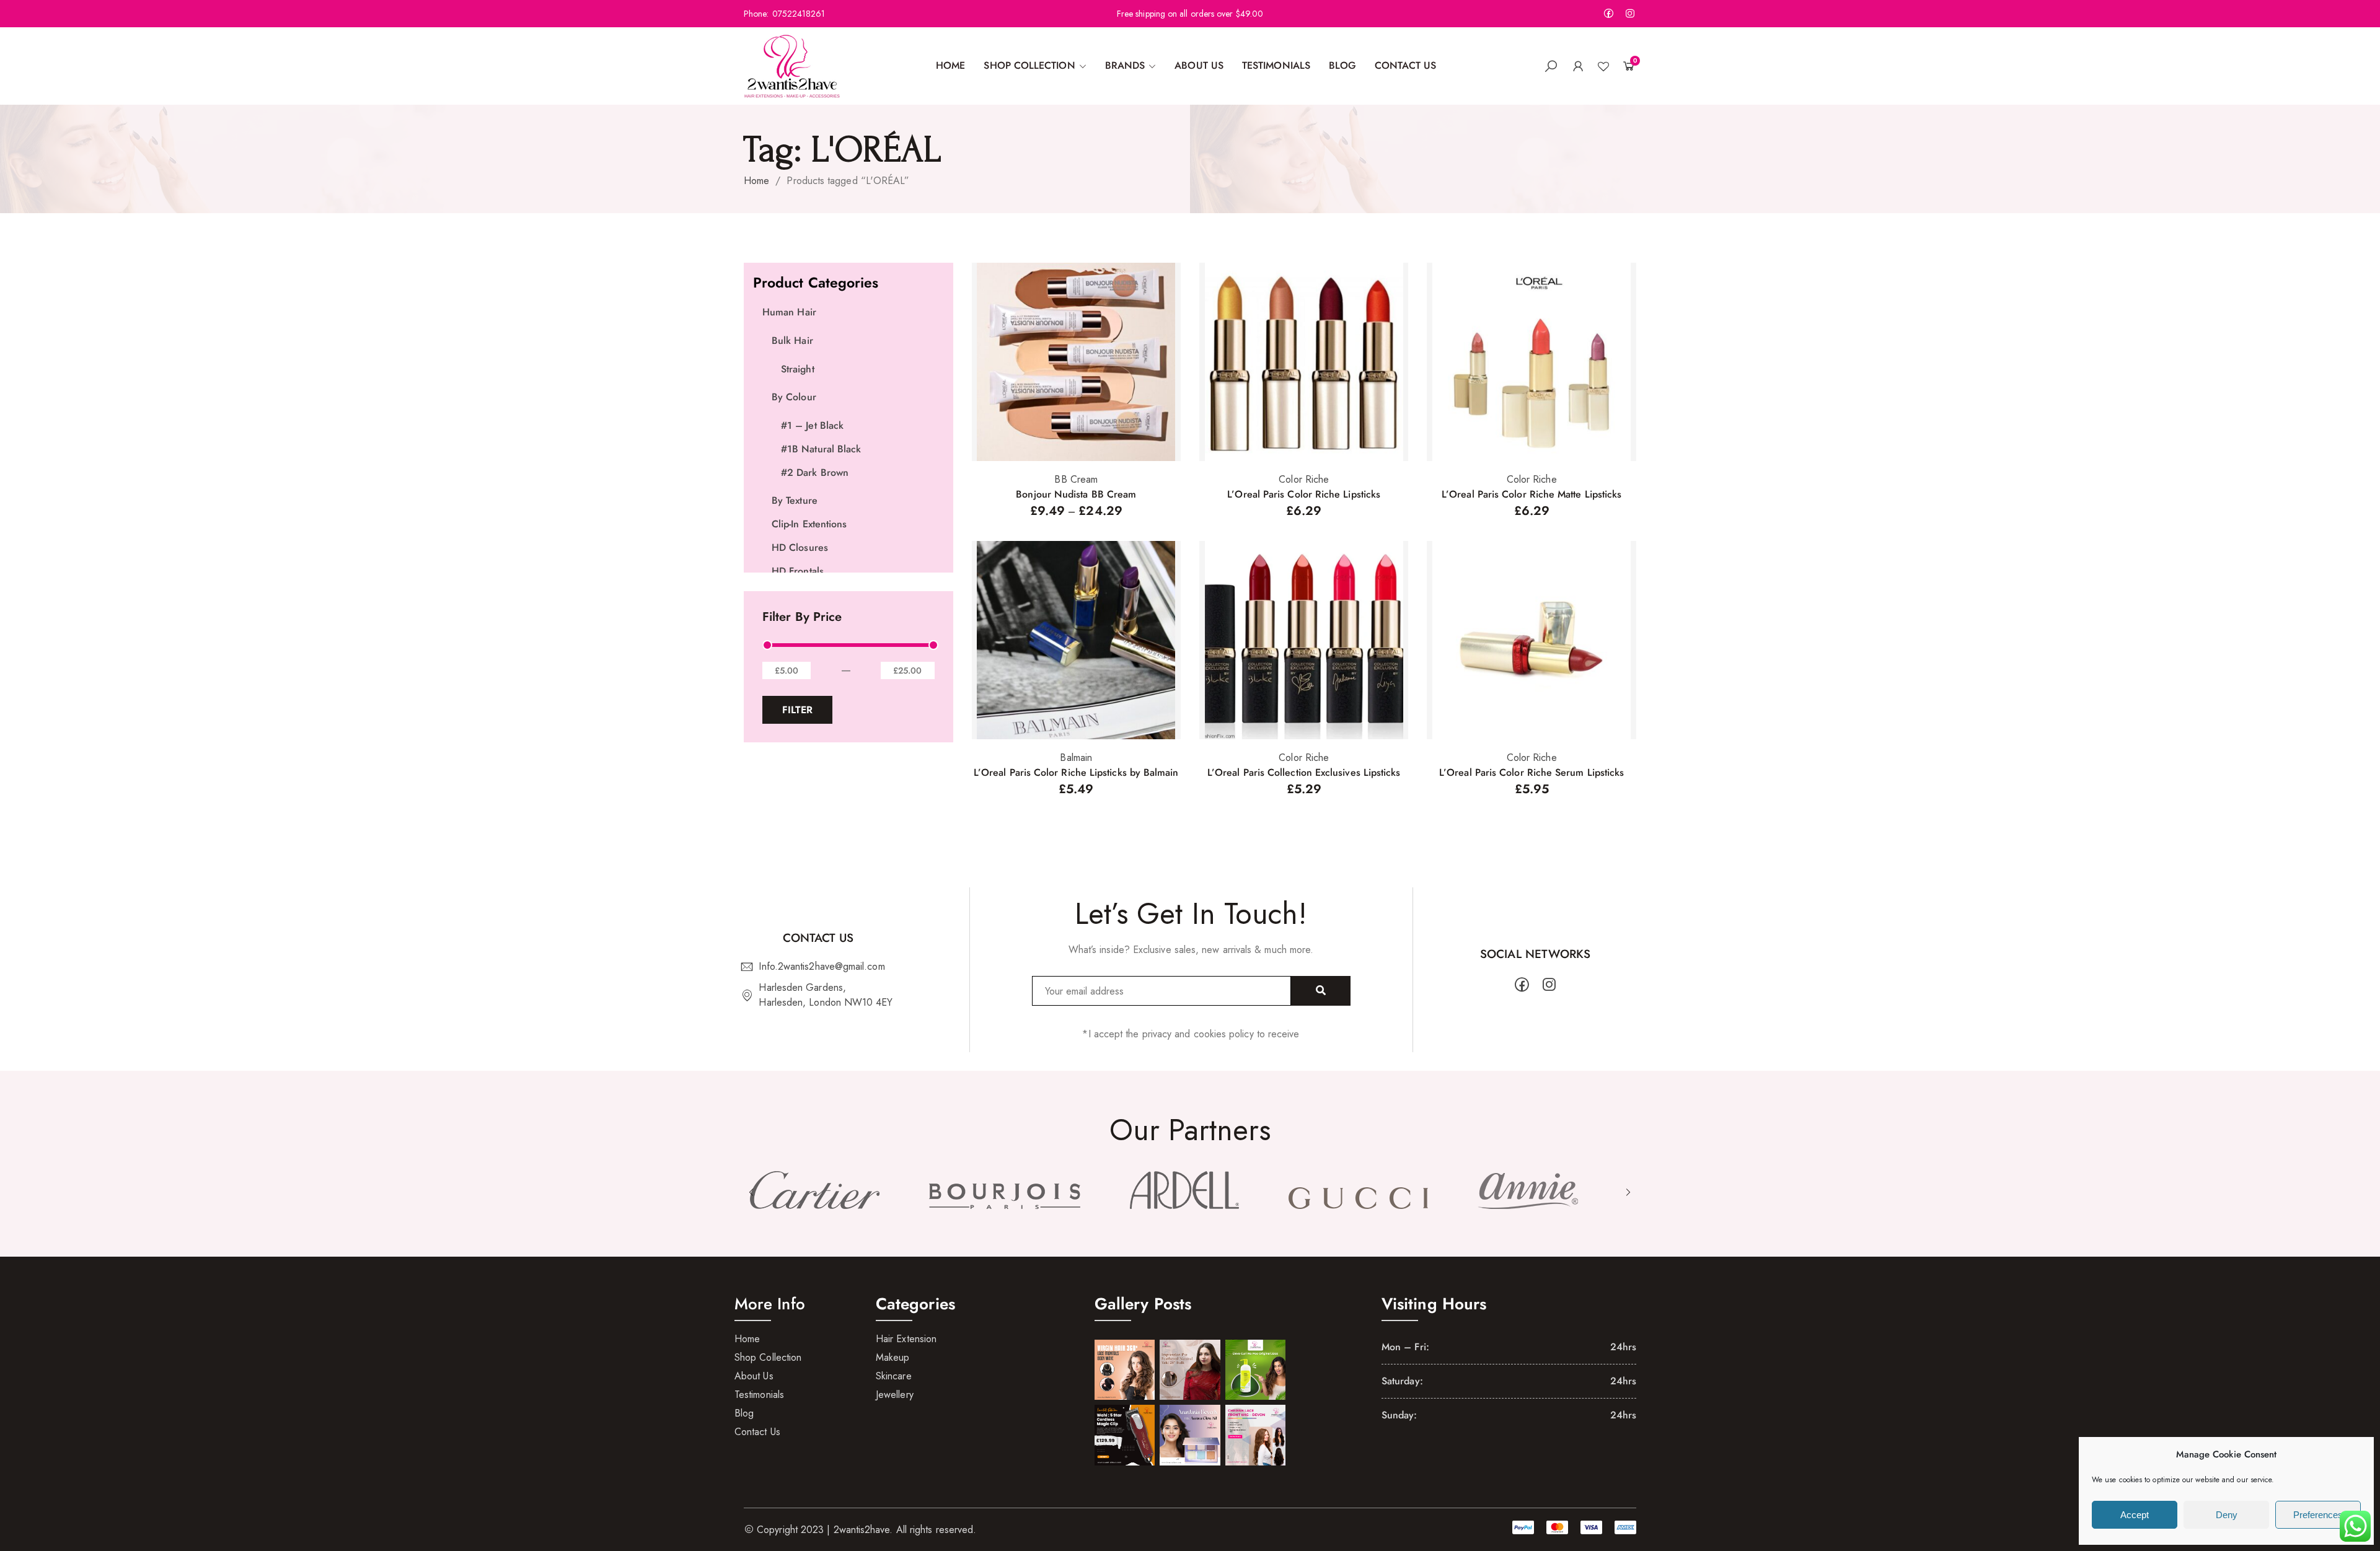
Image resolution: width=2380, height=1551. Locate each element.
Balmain (1076, 758)
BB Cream (1076, 479)
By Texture (795, 500)
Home (756, 181)
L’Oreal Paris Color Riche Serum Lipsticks (1532, 772)
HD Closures (800, 547)
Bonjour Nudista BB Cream (1076, 494)
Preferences (2318, 1515)
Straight (798, 369)
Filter (797, 710)
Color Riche (1304, 479)
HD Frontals (798, 571)
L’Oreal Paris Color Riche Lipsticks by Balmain (1076, 772)
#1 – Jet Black (812, 425)
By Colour (794, 397)
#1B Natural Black (821, 449)
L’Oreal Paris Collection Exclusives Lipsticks (1304, 772)
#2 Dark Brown (815, 472)
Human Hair (789, 312)
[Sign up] (1321, 991)
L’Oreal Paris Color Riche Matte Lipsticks (1532, 494)
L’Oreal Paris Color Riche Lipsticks (1304, 494)
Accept (2135, 1515)
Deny (2227, 1515)
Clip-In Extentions (809, 524)
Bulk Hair (792, 341)
